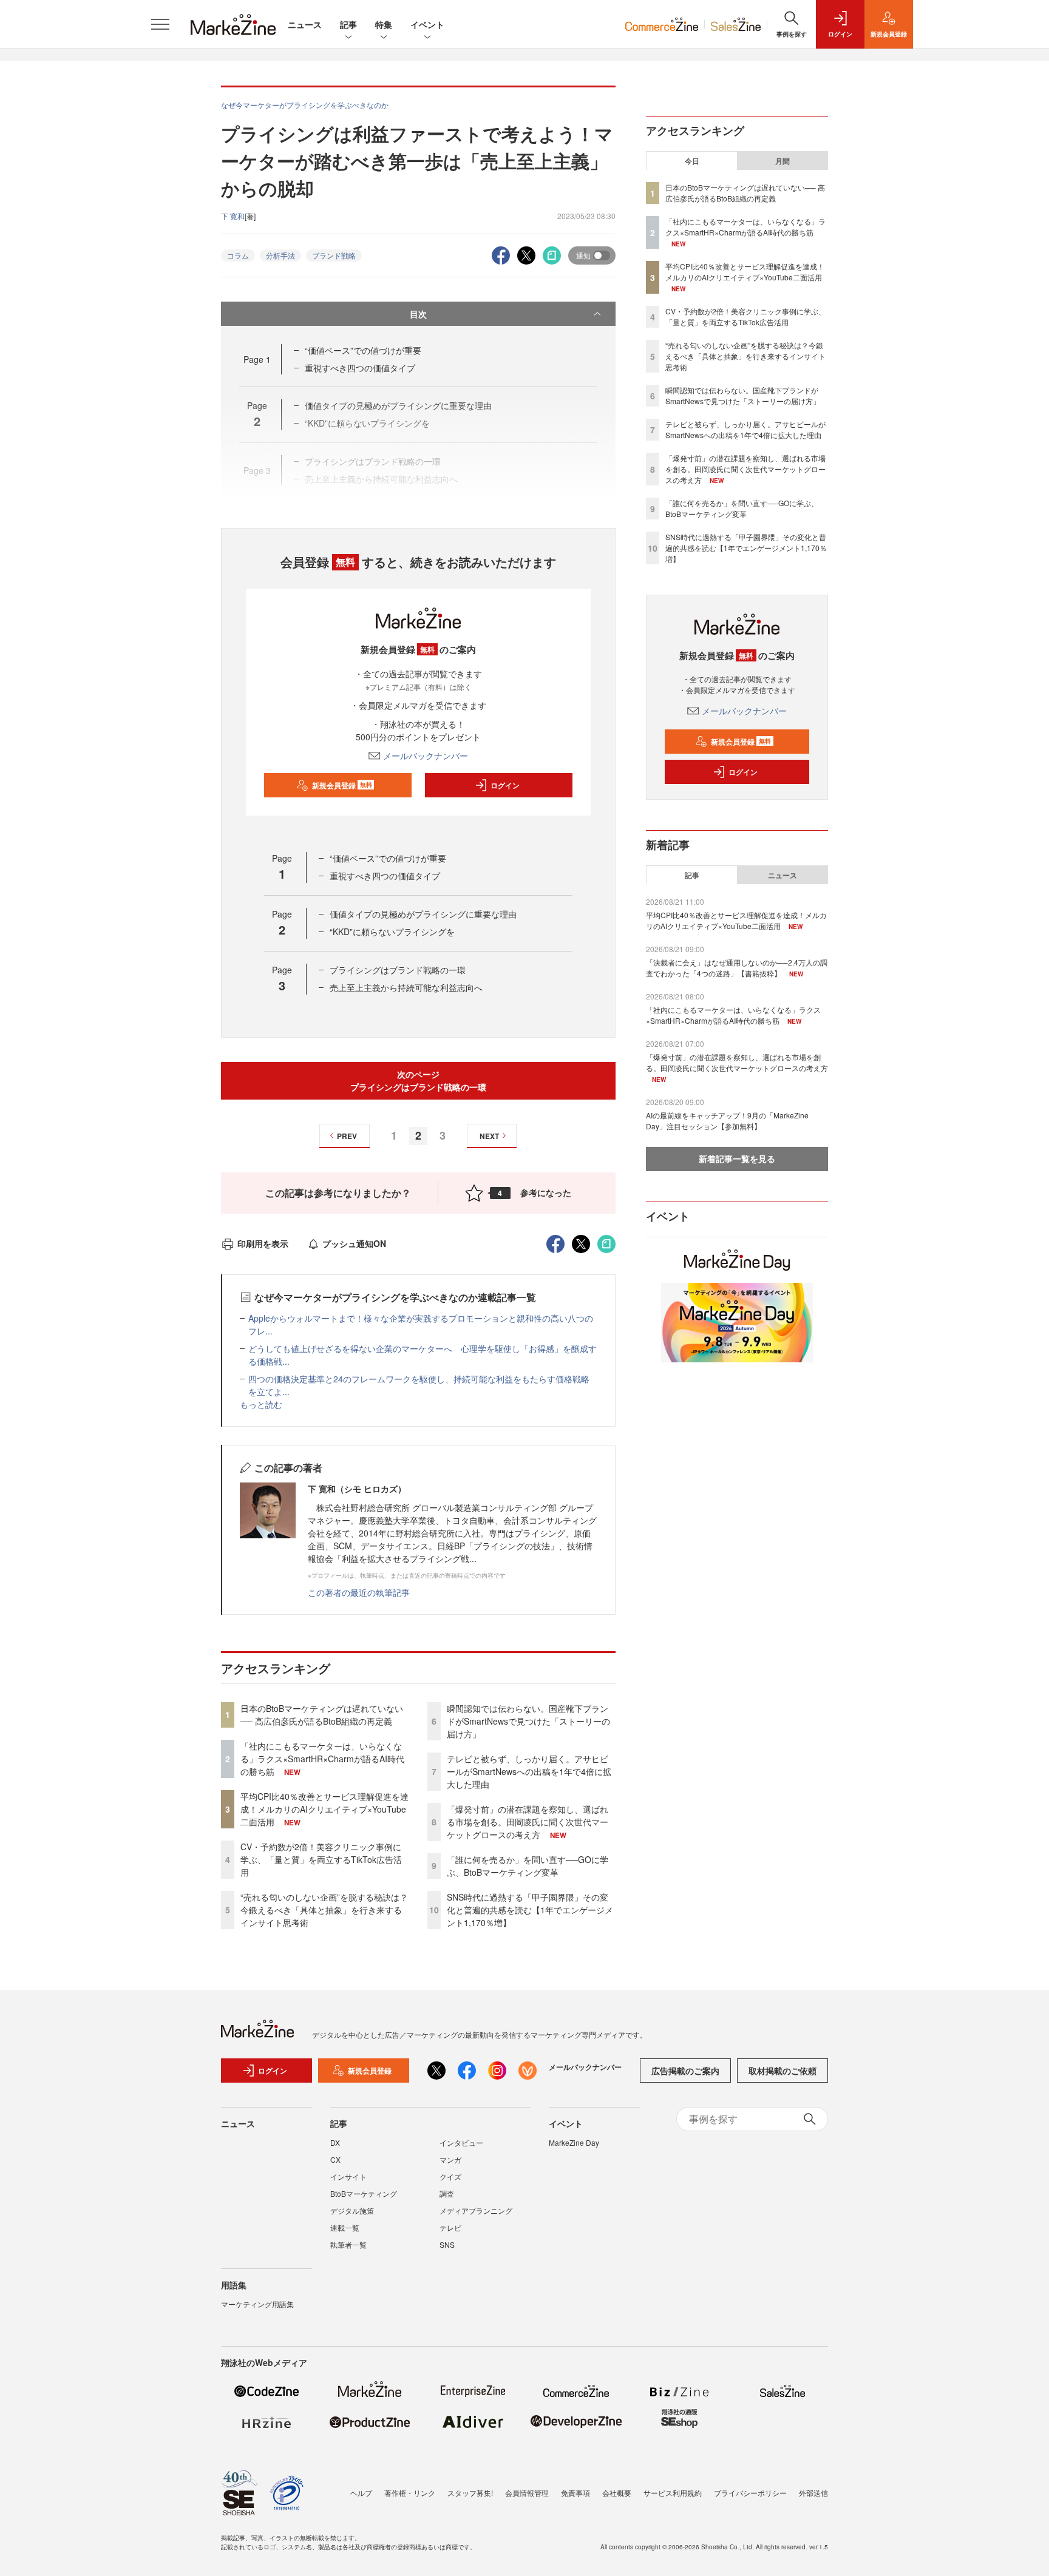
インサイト (348, 2176)
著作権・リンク (410, 2493)
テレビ (450, 2227)
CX (335, 2159)
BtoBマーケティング (364, 2193)
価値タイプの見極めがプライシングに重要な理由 (423, 914)
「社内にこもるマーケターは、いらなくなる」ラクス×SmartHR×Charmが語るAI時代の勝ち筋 (322, 1759)
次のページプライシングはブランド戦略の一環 (418, 1080)
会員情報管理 (527, 2493)
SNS (447, 2244)
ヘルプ (361, 2493)
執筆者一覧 (348, 2244)
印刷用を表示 (263, 1243)
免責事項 (575, 2493)
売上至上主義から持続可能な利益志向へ (406, 987)
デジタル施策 (352, 2210)
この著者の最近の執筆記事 (359, 1592)
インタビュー (461, 2142)
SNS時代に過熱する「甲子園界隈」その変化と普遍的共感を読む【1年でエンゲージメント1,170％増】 (530, 1910)
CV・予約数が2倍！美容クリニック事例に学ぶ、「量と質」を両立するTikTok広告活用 (321, 1859)
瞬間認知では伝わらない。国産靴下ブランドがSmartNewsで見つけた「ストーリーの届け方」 (528, 1721)
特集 (384, 24)
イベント (427, 24)
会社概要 (617, 2493)
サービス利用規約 (673, 2493)
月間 (783, 161)
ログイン (505, 785)
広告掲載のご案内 (685, 2071)
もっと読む (261, 1404)
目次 (418, 314)
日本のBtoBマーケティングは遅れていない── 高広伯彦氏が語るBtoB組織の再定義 (322, 1715)
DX (335, 2142)
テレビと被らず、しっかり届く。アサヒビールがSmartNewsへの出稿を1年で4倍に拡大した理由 (529, 1771)
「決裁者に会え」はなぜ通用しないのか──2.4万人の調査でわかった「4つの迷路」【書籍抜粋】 (737, 968)
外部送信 (813, 2493)
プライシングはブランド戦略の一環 (398, 970)
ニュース (305, 24)
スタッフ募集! (470, 2493)
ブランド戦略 (334, 255)
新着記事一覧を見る (737, 1158)
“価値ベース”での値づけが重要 (363, 350)
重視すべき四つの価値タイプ (360, 368)
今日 (692, 161)
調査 (447, 2193)
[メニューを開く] (160, 24)
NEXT (489, 1136)
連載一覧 (345, 2227)
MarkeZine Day (574, 2142)
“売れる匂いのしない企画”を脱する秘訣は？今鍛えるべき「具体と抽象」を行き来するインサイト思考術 (324, 1910)
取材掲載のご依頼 (783, 2071)
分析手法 (280, 255)
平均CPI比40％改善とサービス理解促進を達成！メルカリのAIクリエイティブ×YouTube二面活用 (324, 1809)
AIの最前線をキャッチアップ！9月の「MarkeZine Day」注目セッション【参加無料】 (727, 1121)
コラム (238, 255)
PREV (347, 1136)
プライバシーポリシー (750, 2493)
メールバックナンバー (426, 756)
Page (257, 359)
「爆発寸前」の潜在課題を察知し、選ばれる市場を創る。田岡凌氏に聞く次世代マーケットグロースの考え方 (528, 1822)
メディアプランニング (476, 2210)
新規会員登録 (342, 785)
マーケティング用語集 (257, 2304)
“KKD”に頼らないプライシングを (392, 931)
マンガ (450, 2159)
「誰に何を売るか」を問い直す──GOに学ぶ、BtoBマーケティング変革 (528, 1866)
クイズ (450, 2176)
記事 (348, 24)
